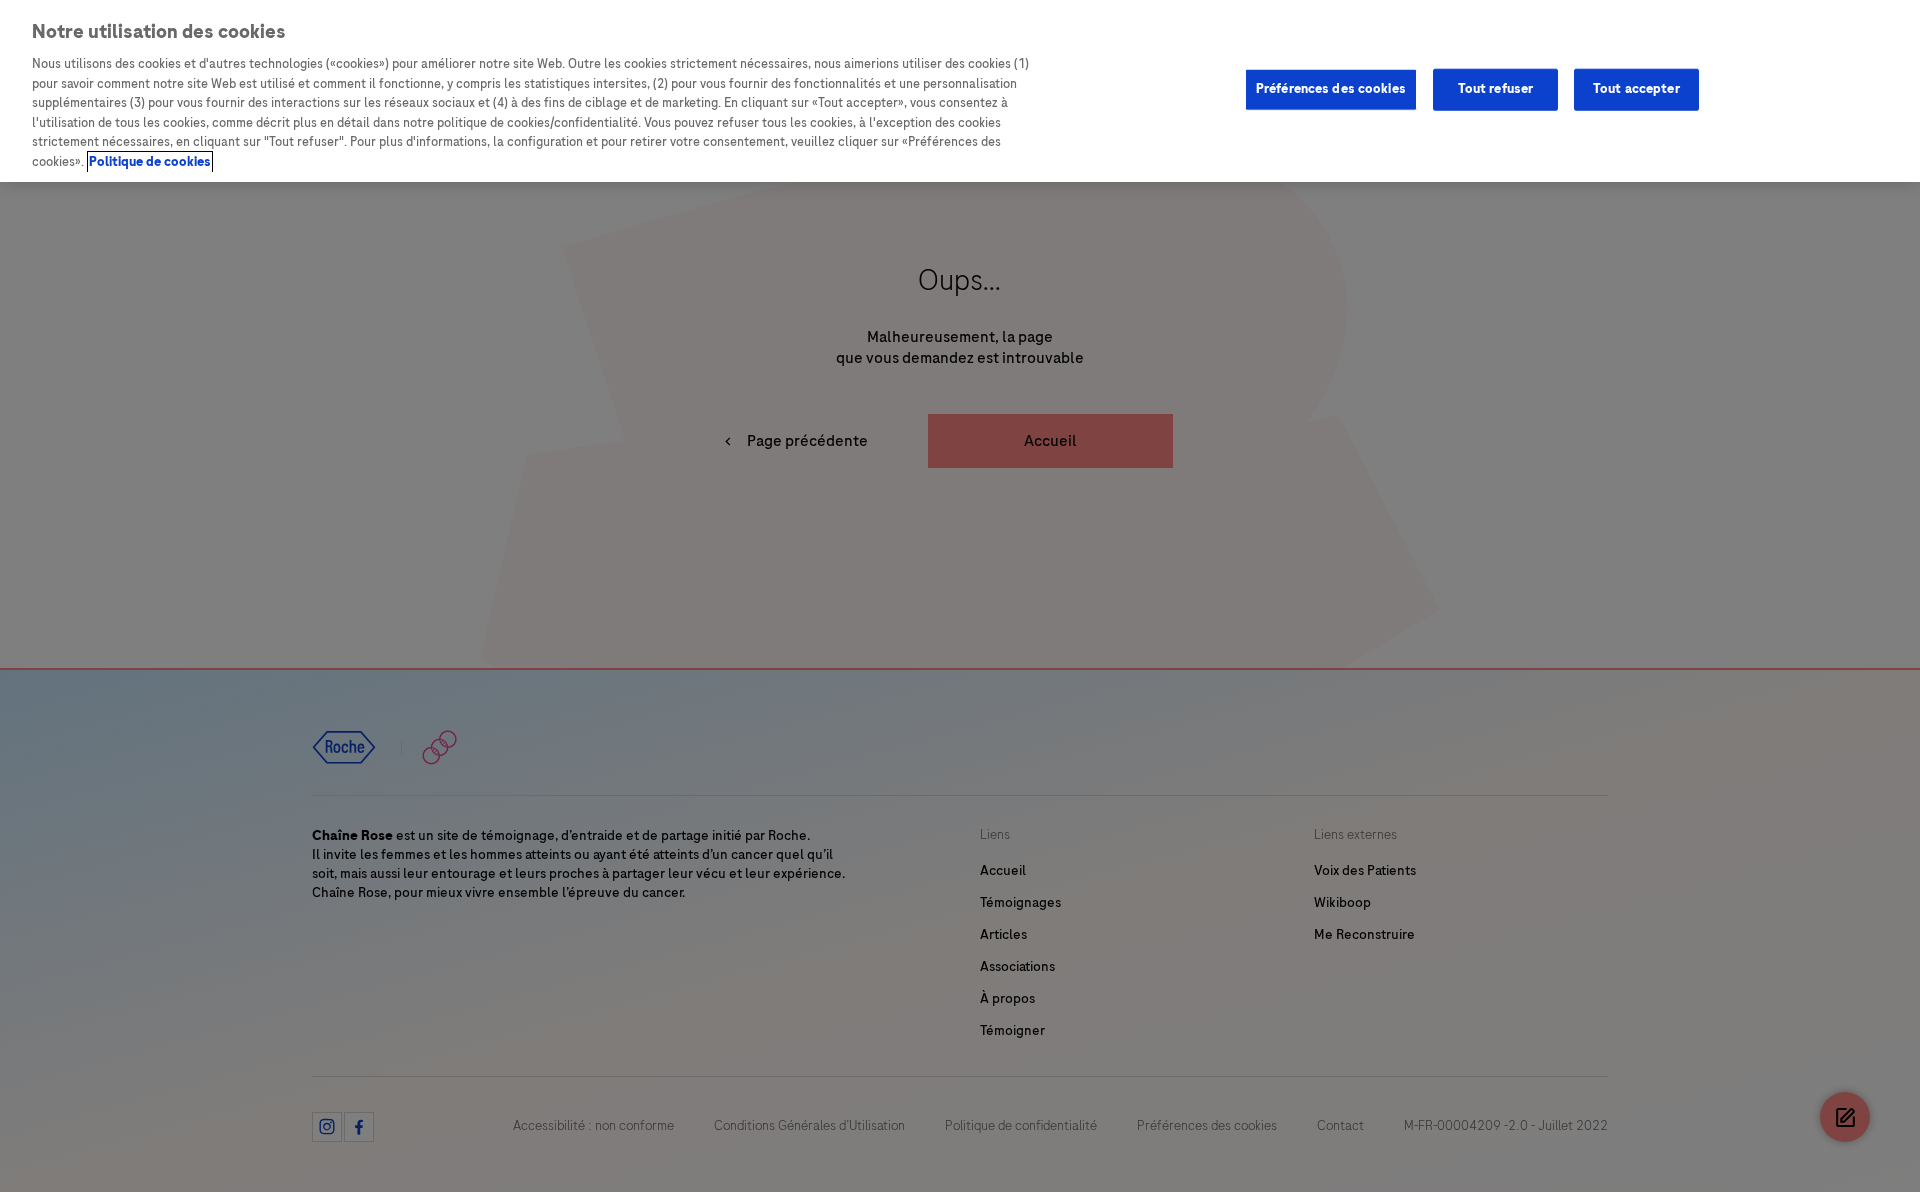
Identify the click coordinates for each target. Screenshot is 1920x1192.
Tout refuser (1496, 89)
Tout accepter (1636, 89)
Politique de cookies (150, 162)
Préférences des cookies (1331, 89)
